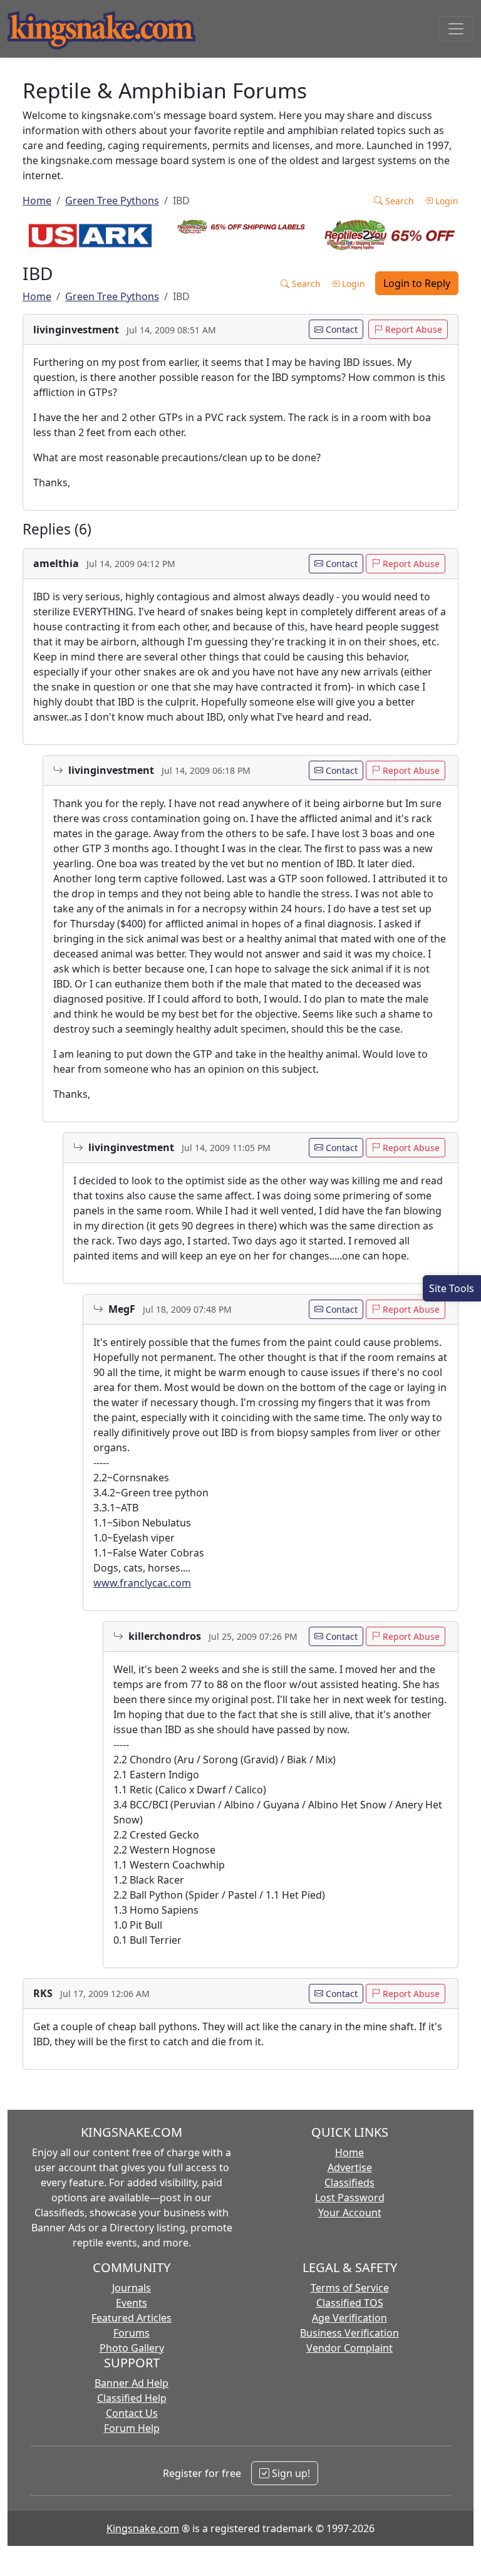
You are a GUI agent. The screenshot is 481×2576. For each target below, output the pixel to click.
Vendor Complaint (349, 2348)
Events (132, 2303)
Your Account (350, 2213)
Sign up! (290, 2473)
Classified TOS (350, 2303)
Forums (132, 2333)
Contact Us (132, 2413)
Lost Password (350, 2198)
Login (446, 201)
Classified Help (132, 2398)
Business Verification (349, 2333)
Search (398, 201)
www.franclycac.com (142, 1583)
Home (37, 201)
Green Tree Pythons (112, 201)
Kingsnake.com (143, 2528)
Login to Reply (417, 283)
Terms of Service (350, 2288)
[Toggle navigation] (456, 29)
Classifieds (349, 2182)
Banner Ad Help (132, 2383)
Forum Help (132, 2428)
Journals (132, 2288)
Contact (340, 329)
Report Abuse (412, 329)
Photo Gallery (132, 2348)
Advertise (350, 2167)
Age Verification (349, 2318)
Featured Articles (132, 2318)
